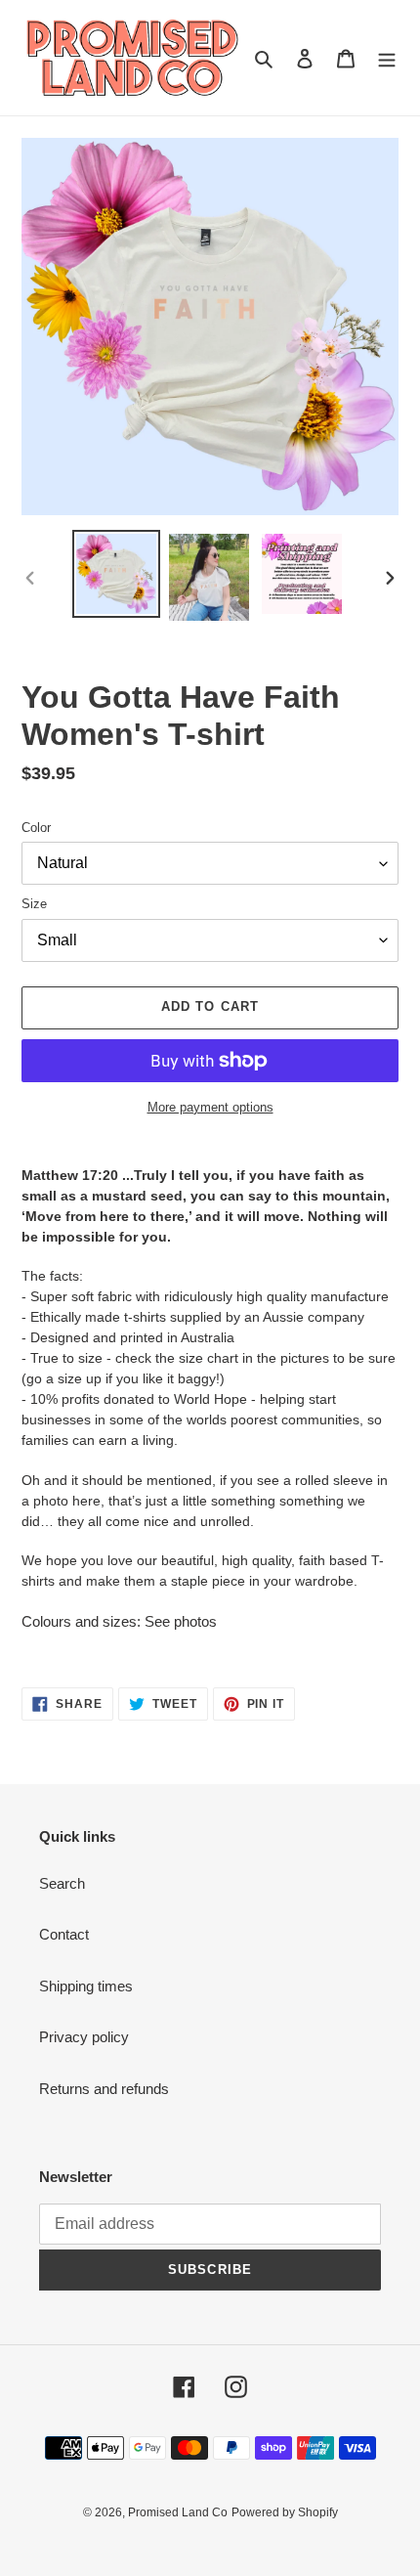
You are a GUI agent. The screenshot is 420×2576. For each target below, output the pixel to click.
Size (34, 904)
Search (62, 1883)
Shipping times (86, 1986)
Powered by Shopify (285, 2512)
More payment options (210, 1107)
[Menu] (387, 58)
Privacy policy (84, 2037)
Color (36, 828)
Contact (64, 1934)
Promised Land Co (178, 2512)
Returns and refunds (104, 2089)
